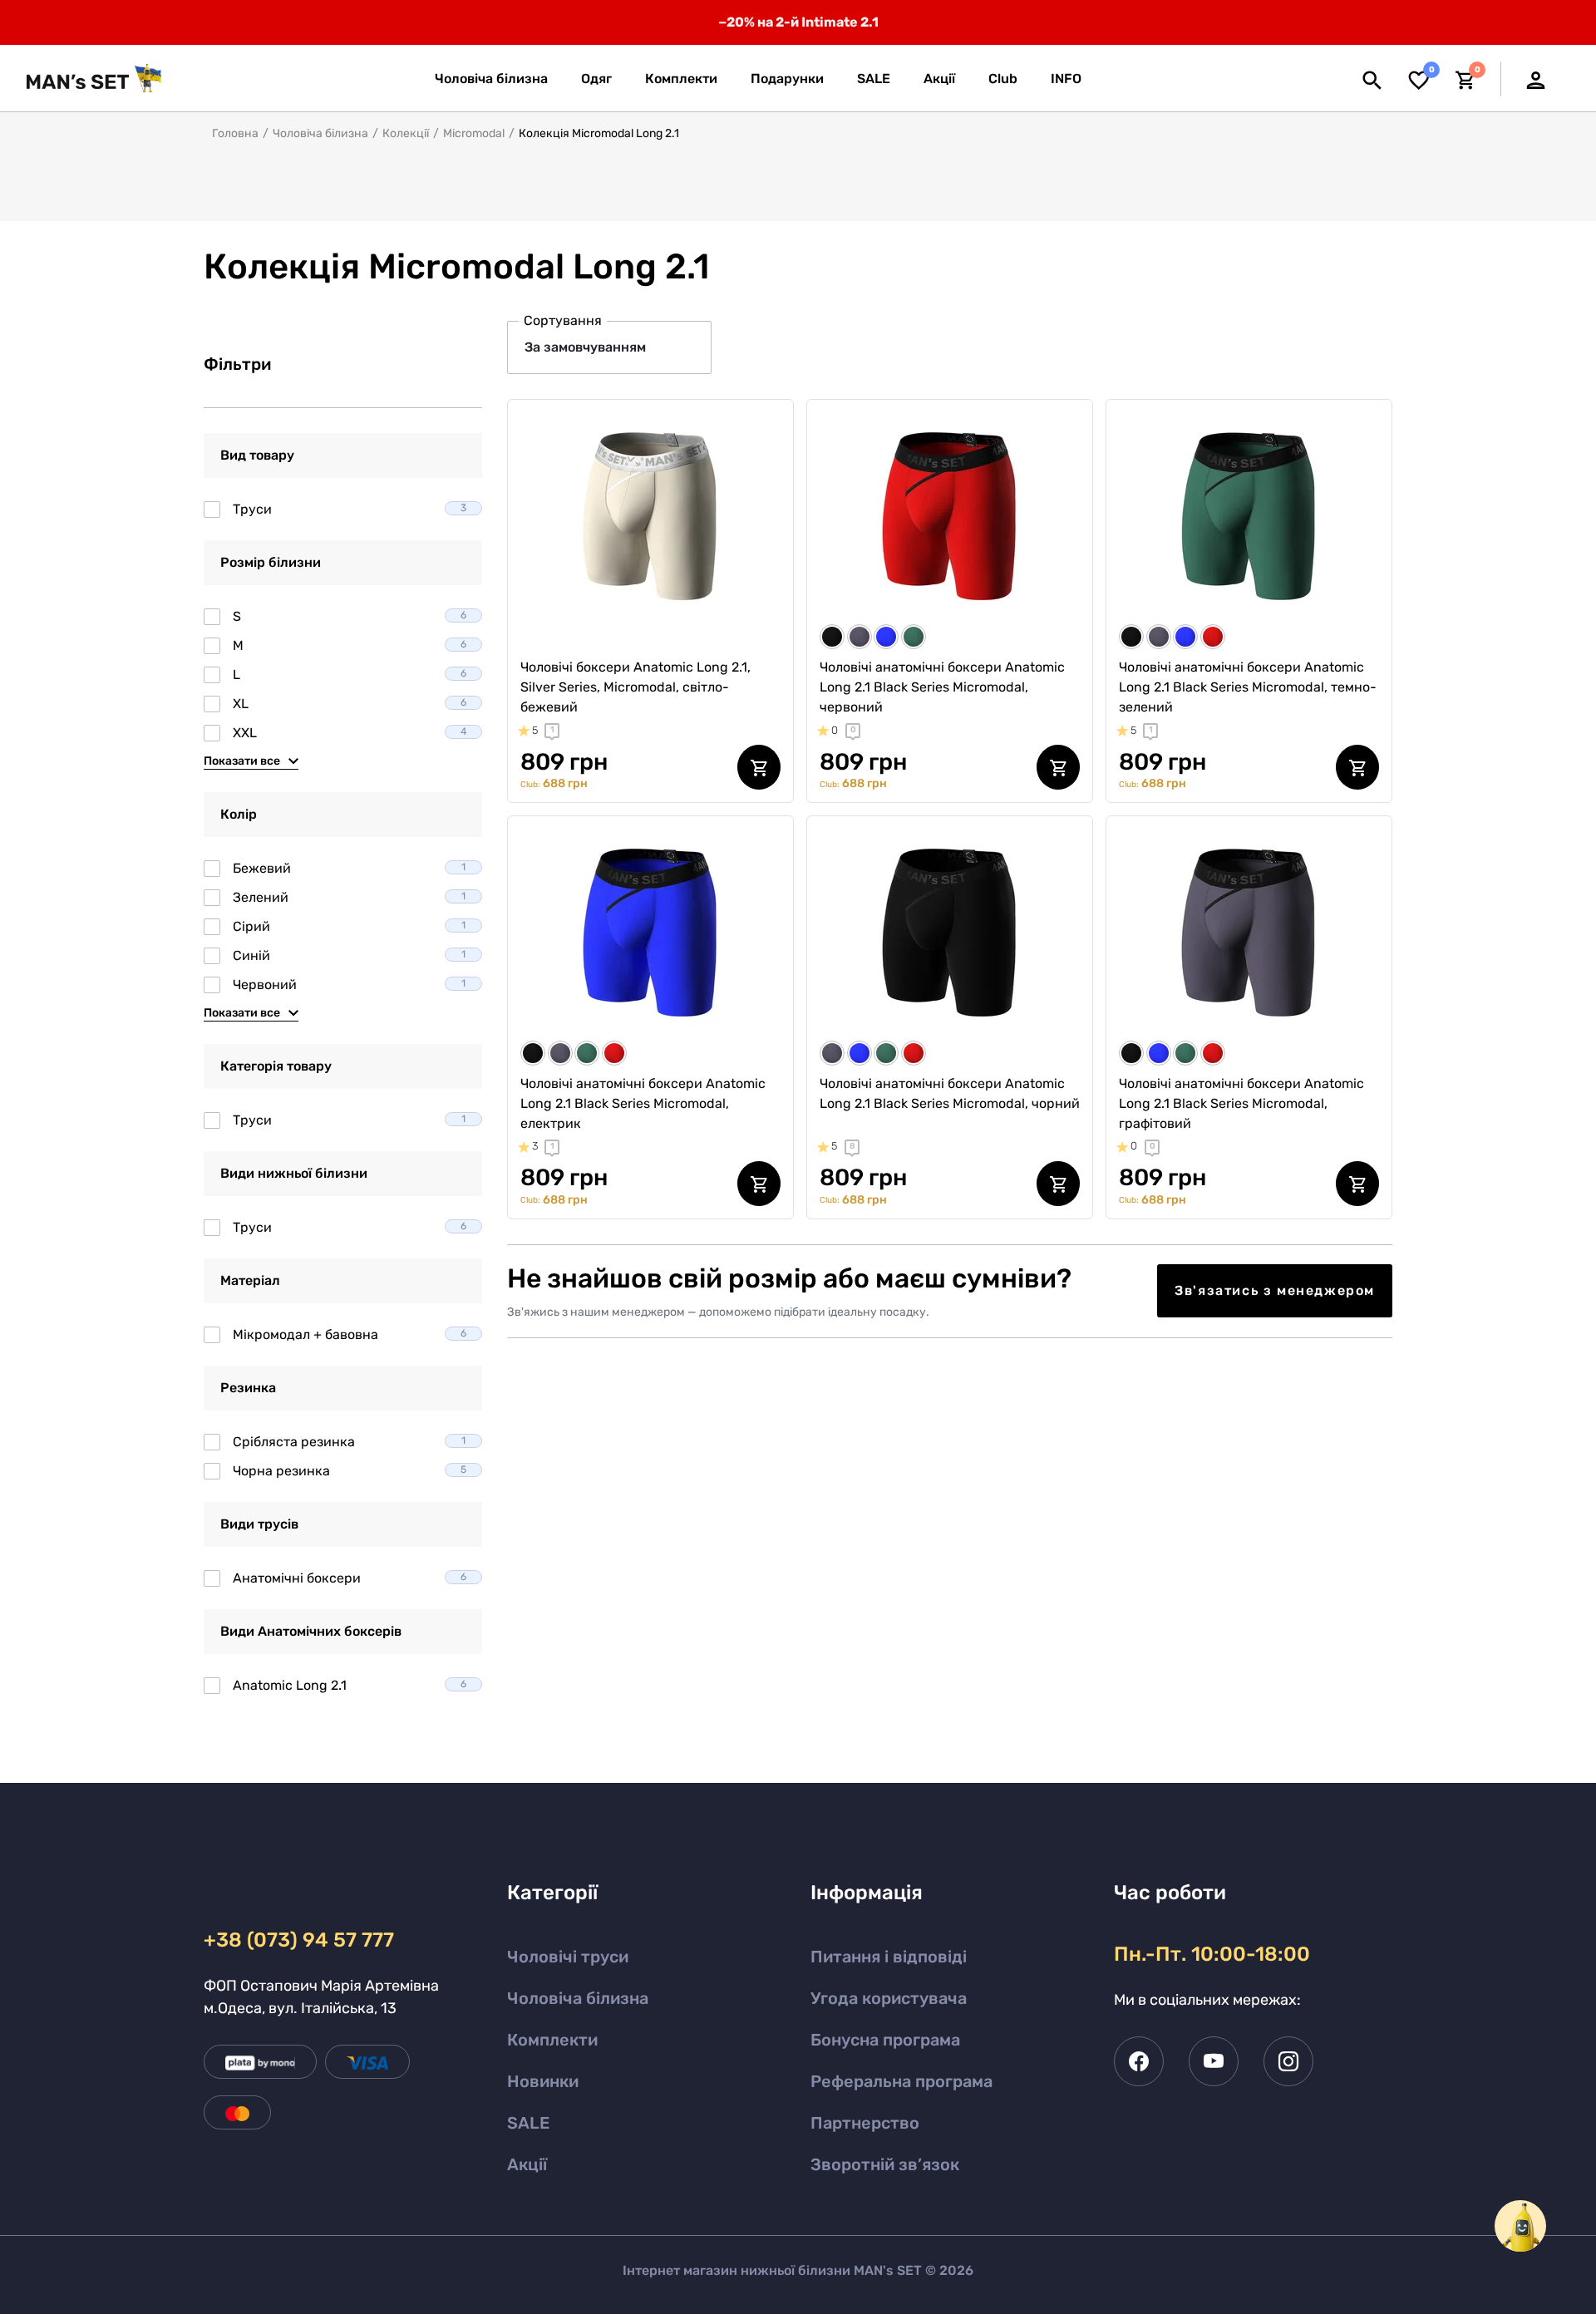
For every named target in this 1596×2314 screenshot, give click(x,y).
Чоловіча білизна (320, 133)
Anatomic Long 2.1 (350, 1685)
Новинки (543, 2081)
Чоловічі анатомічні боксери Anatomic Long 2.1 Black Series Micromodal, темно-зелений (1248, 687)
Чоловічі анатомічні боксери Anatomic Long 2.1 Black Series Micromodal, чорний (950, 1093)
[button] (1066, 79)
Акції (527, 2164)
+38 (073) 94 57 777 (299, 1940)
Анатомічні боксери (350, 1578)
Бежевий (349, 868)
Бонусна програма (885, 2040)
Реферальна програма (901, 2081)
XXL (350, 733)
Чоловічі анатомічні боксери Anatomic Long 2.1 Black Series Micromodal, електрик (643, 1103)
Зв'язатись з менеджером (1275, 1290)
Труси (350, 509)
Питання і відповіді (889, 1957)
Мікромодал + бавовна (350, 1334)
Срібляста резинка (349, 1442)
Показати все (242, 761)
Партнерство (865, 2123)
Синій (349, 955)
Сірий (349, 926)
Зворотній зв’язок (885, 2164)
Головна (235, 133)
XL (350, 704)
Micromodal (474, 133)
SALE (528, 2123)
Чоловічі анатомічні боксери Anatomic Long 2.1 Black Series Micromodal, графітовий (1241, 1103)
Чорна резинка (350, 1471)
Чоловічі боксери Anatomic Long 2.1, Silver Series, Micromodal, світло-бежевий (635, 687)
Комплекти (552, 2040)
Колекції (406, 133)
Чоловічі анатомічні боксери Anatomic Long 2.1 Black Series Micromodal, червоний (942, 687)
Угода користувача (889, 1998)
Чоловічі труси (568, 1957)
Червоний (349, 985)
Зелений (349, 897)
